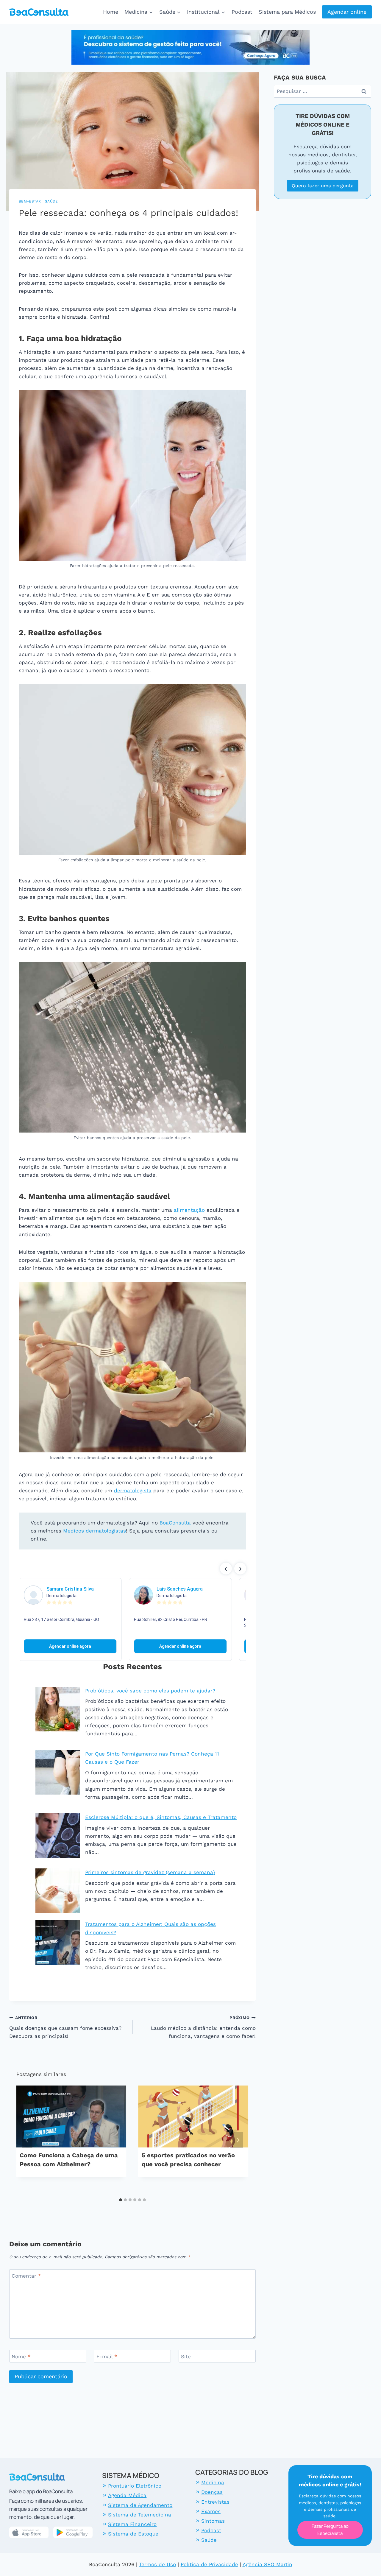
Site (186, 2357)
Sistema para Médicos (287, 12)
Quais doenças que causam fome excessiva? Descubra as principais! (65, 2027)
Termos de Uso (157, 2564)
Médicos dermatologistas (94, 1531)
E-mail (107, 2357)
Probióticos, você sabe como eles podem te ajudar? (150, 1691)
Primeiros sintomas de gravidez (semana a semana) (150, 1872)
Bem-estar (30, 201)
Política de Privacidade (209, 2564)
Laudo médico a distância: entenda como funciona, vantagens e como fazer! (203, 2027)
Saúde (51, 201)
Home (111, 12)
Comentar (26, 2276)
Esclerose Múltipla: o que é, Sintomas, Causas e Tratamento (161, 1817)
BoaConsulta (175, 1523)
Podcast (242, 12)
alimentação (189, 1210)
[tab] (121, 2200)
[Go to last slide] (27, 2140)
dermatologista (133, 1491)
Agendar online (347, 12)
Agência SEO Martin (267, 2564)
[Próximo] (238, 2140)
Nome (21, 2357)
